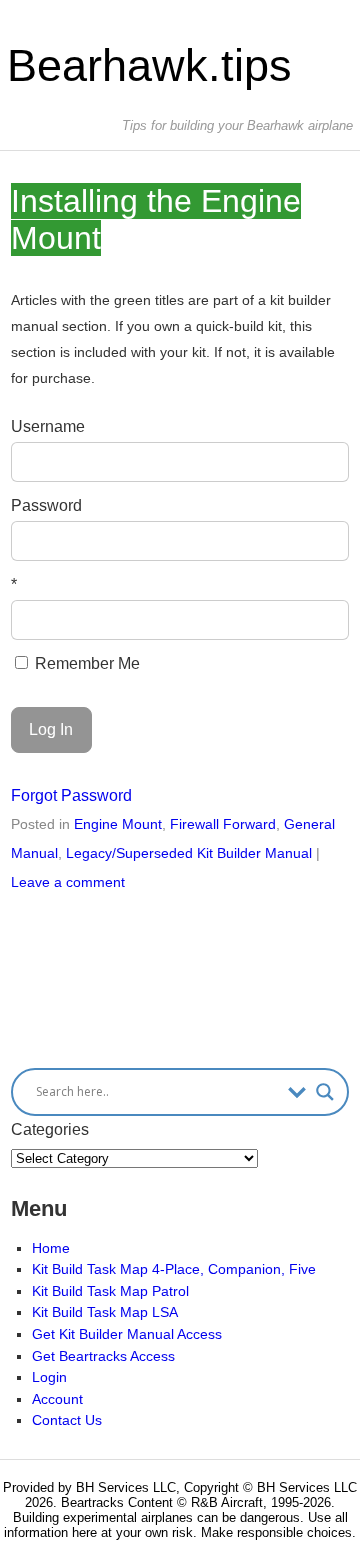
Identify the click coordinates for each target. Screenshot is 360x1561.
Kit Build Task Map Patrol (110, 1291)
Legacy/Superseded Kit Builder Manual (189, 853)
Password (46, 505)
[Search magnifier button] (325, 1092)
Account (57, 1399)
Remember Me (85, 663)
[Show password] (320, 541)
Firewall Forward (223, 824)
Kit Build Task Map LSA (105, 1312)
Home (51, 1248)
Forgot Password (71, 795)
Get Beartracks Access (103, 1356)
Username (48, 426)
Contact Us (67, 1420)
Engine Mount (118, 824)
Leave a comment (68, 882)
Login (49, 1377)
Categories (50, 1129)
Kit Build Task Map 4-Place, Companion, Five (174, 1269)
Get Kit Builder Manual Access (127, 1334)
